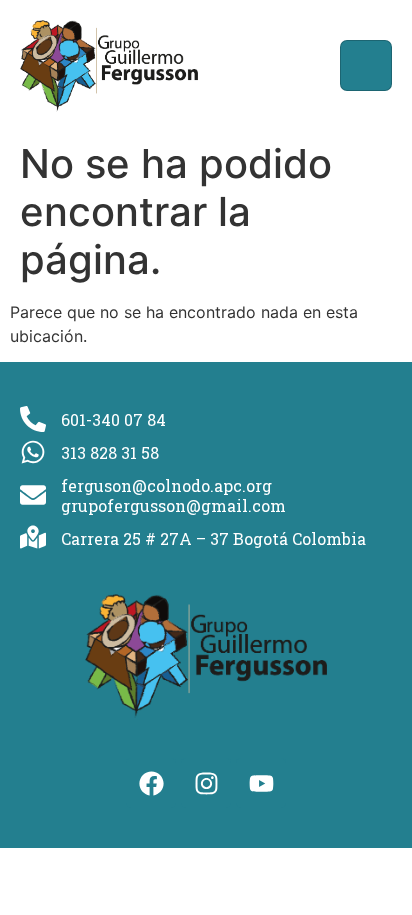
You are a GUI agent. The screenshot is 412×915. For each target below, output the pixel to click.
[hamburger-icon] (366, 65)
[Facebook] (151, 783)
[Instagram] (206, 783)
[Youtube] (261, 783)
